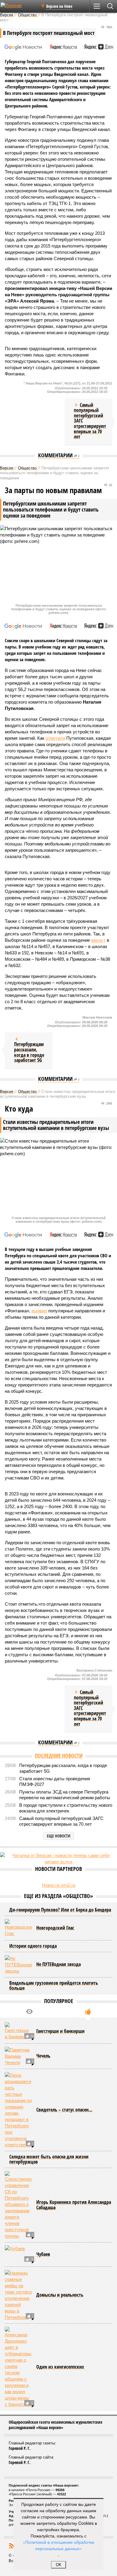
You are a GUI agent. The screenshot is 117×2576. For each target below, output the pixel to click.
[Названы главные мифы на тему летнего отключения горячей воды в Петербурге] (18, 2295)
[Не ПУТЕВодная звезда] (18, 1965)
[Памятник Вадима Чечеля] (18, 2056)
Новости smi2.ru (59, 1885)
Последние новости (59, 1756)
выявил (39, 1311)
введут (98, 940)
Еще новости (59, 1836)
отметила (55, 738)
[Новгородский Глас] (18, 1928)
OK (59, 2565)
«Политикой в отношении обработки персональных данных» (58, 2545)
